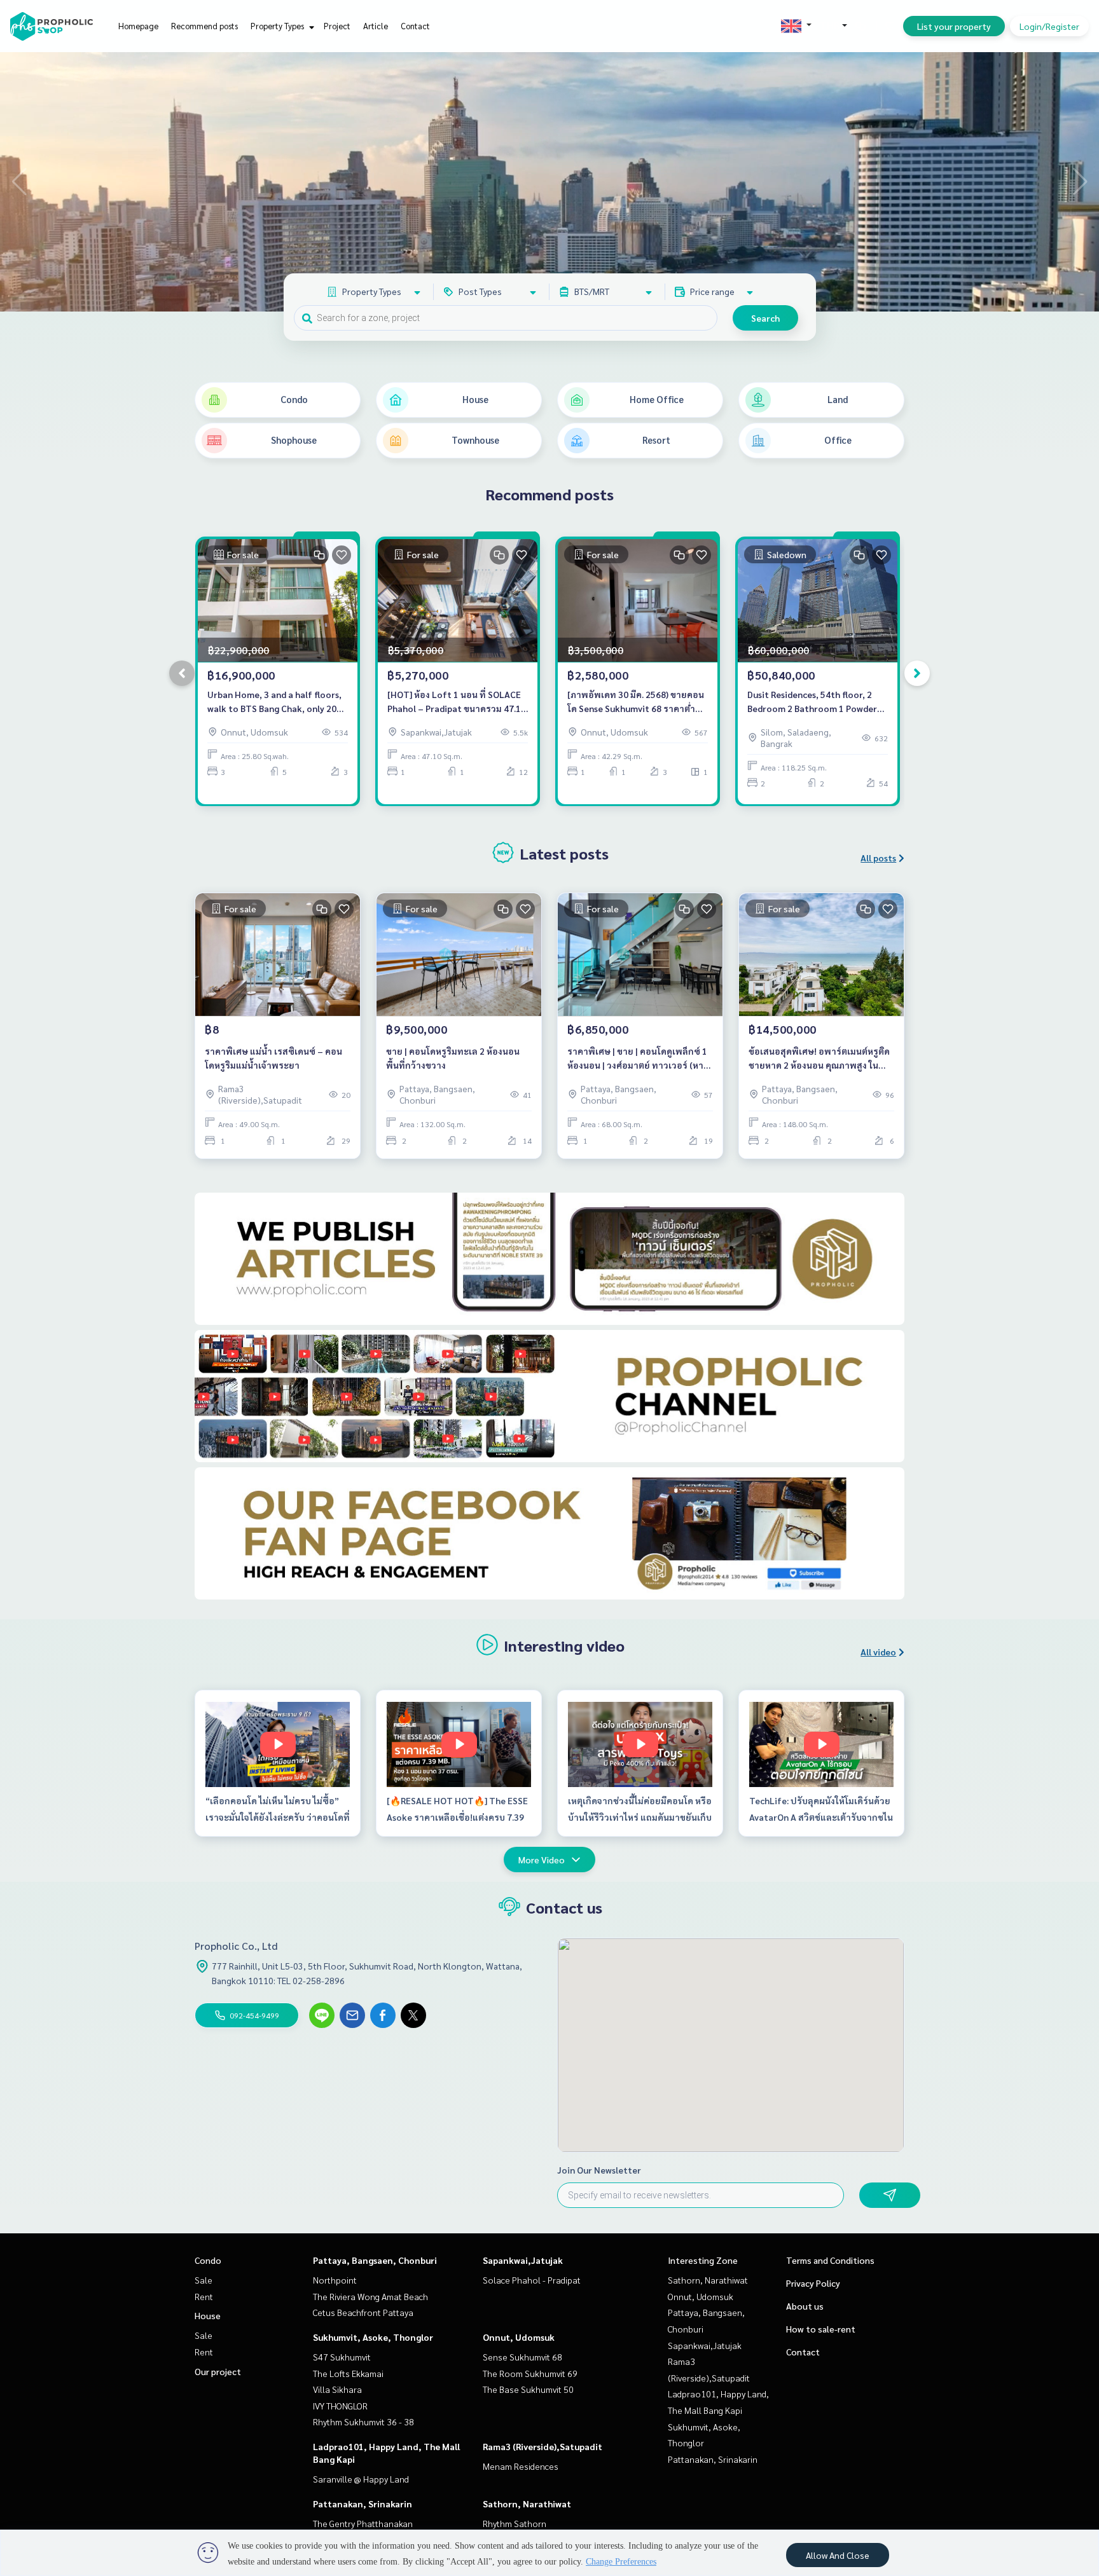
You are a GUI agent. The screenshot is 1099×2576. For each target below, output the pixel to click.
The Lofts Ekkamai (348, 2373)
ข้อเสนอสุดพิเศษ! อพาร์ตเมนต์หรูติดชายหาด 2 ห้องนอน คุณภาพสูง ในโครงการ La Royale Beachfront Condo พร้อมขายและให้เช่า (819, 1059)
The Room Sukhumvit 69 (530, 2373)
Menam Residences (521, 2466)
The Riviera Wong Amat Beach (370, 2296)
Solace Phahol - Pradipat (532, 2280)
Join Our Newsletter (599, 2170)
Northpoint (335, 2280)
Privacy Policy (813, 2283)
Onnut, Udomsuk (519, 2337)
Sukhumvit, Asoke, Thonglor (373, 2337)
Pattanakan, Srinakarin (363, 2504)
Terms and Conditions (830, 2260)
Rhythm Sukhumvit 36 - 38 (363, 2422)
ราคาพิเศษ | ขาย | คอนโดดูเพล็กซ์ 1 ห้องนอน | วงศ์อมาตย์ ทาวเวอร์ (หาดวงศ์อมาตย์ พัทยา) (638, 1059)
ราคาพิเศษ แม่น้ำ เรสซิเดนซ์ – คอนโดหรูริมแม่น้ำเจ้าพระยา (273, 1058)
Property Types (278, 26)
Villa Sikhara (337, 2389)
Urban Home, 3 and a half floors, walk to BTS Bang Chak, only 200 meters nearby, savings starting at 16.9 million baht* (274, 702)
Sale (204, 2280)
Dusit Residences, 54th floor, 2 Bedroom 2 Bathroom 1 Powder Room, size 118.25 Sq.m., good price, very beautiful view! (812, 702)
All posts (878, 858)
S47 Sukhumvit (342, 2357)
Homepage (138, 26)
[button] (1080, 182)
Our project (218, 2371)
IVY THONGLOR (340, 2406)
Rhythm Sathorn (515, 2523)
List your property (954, 26)
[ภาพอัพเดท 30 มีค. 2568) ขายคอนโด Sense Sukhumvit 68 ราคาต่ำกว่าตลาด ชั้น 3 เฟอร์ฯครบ (636, 702)
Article (376, 26)
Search (765, 318)
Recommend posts (204, 26)
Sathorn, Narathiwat (527, 2504)
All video (878, 1652)
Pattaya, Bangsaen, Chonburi (375, 2260)
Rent (204, 2296)
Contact (415, 26)
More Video (542, 1860)
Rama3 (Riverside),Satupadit (543, 2446)
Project (337, 26)
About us (805, 2306)
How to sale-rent (821, 2329)
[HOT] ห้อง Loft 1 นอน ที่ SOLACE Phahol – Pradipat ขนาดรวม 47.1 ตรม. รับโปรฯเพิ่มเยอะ (454, 702)
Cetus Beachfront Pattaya (363, 2312)
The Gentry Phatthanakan (363, 2523)
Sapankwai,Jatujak (523, 2260)
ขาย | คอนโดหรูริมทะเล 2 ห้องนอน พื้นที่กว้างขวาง (453, 1058)
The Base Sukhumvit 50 (528, 2389)
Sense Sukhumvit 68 (522, 2357)
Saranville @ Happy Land (361, 2479)
